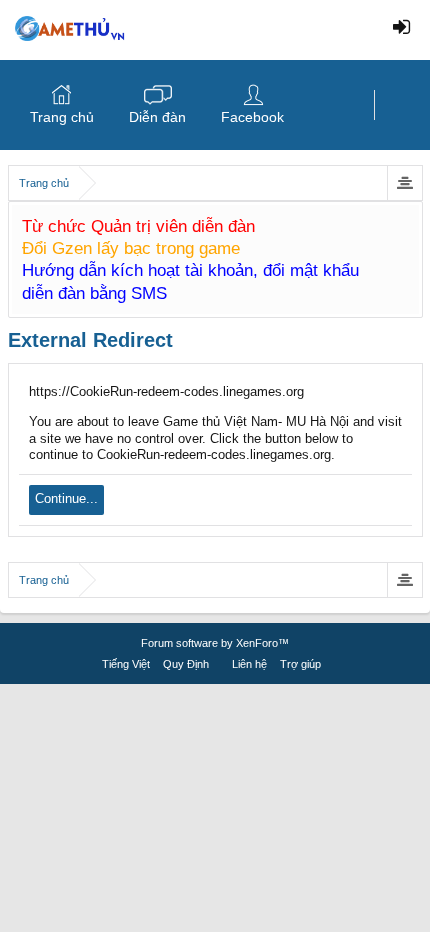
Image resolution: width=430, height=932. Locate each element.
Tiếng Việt (126, 664)
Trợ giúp (300, 664)
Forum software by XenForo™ (215, 643)
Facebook (252, 117)
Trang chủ (62, 117)
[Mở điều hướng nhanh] (404, 183)
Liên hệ (249, 664)
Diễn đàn (157, 117)
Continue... (66, 498)
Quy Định (186, 664)
